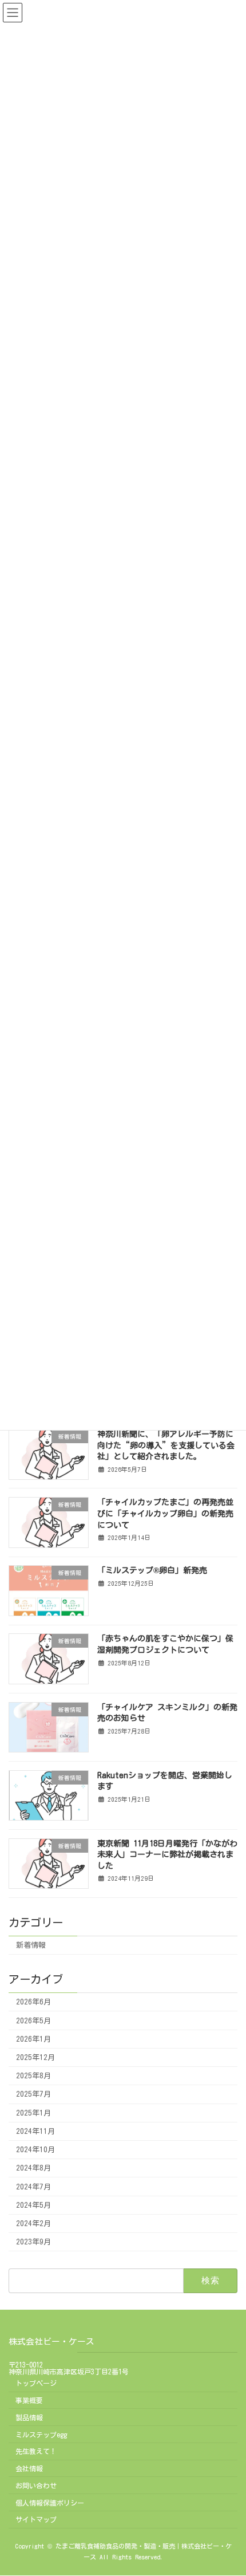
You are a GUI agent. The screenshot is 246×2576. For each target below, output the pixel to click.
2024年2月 (33, 2224)
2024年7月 (33, 2186)
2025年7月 (33, 2094)
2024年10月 (35, 2150)
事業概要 (29, 2400)
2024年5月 (33, 2205)
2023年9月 (33, 2242)
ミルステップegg (41, 2435)
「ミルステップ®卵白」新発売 (152, 1570)
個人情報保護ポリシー (50, 2503)
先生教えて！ (36, 2451)
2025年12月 (35, 2057)
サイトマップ (36, 2520)
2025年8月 (33, 2076)
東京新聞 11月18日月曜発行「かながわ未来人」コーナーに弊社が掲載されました (167, 1854)
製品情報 (29, 2417)
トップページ (36, 2383)
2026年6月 (33, 2002)
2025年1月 (33, 2112)
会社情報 (29, 2468)
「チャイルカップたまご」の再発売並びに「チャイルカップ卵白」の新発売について (165, 1513)
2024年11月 (35, 2131)
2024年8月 (33, 2168)
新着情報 (31, 1945)
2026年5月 (33, 2020)
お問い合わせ (36, 2486)
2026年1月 (33, 2039)
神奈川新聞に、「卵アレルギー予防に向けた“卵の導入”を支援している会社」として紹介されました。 (166, 1445)
